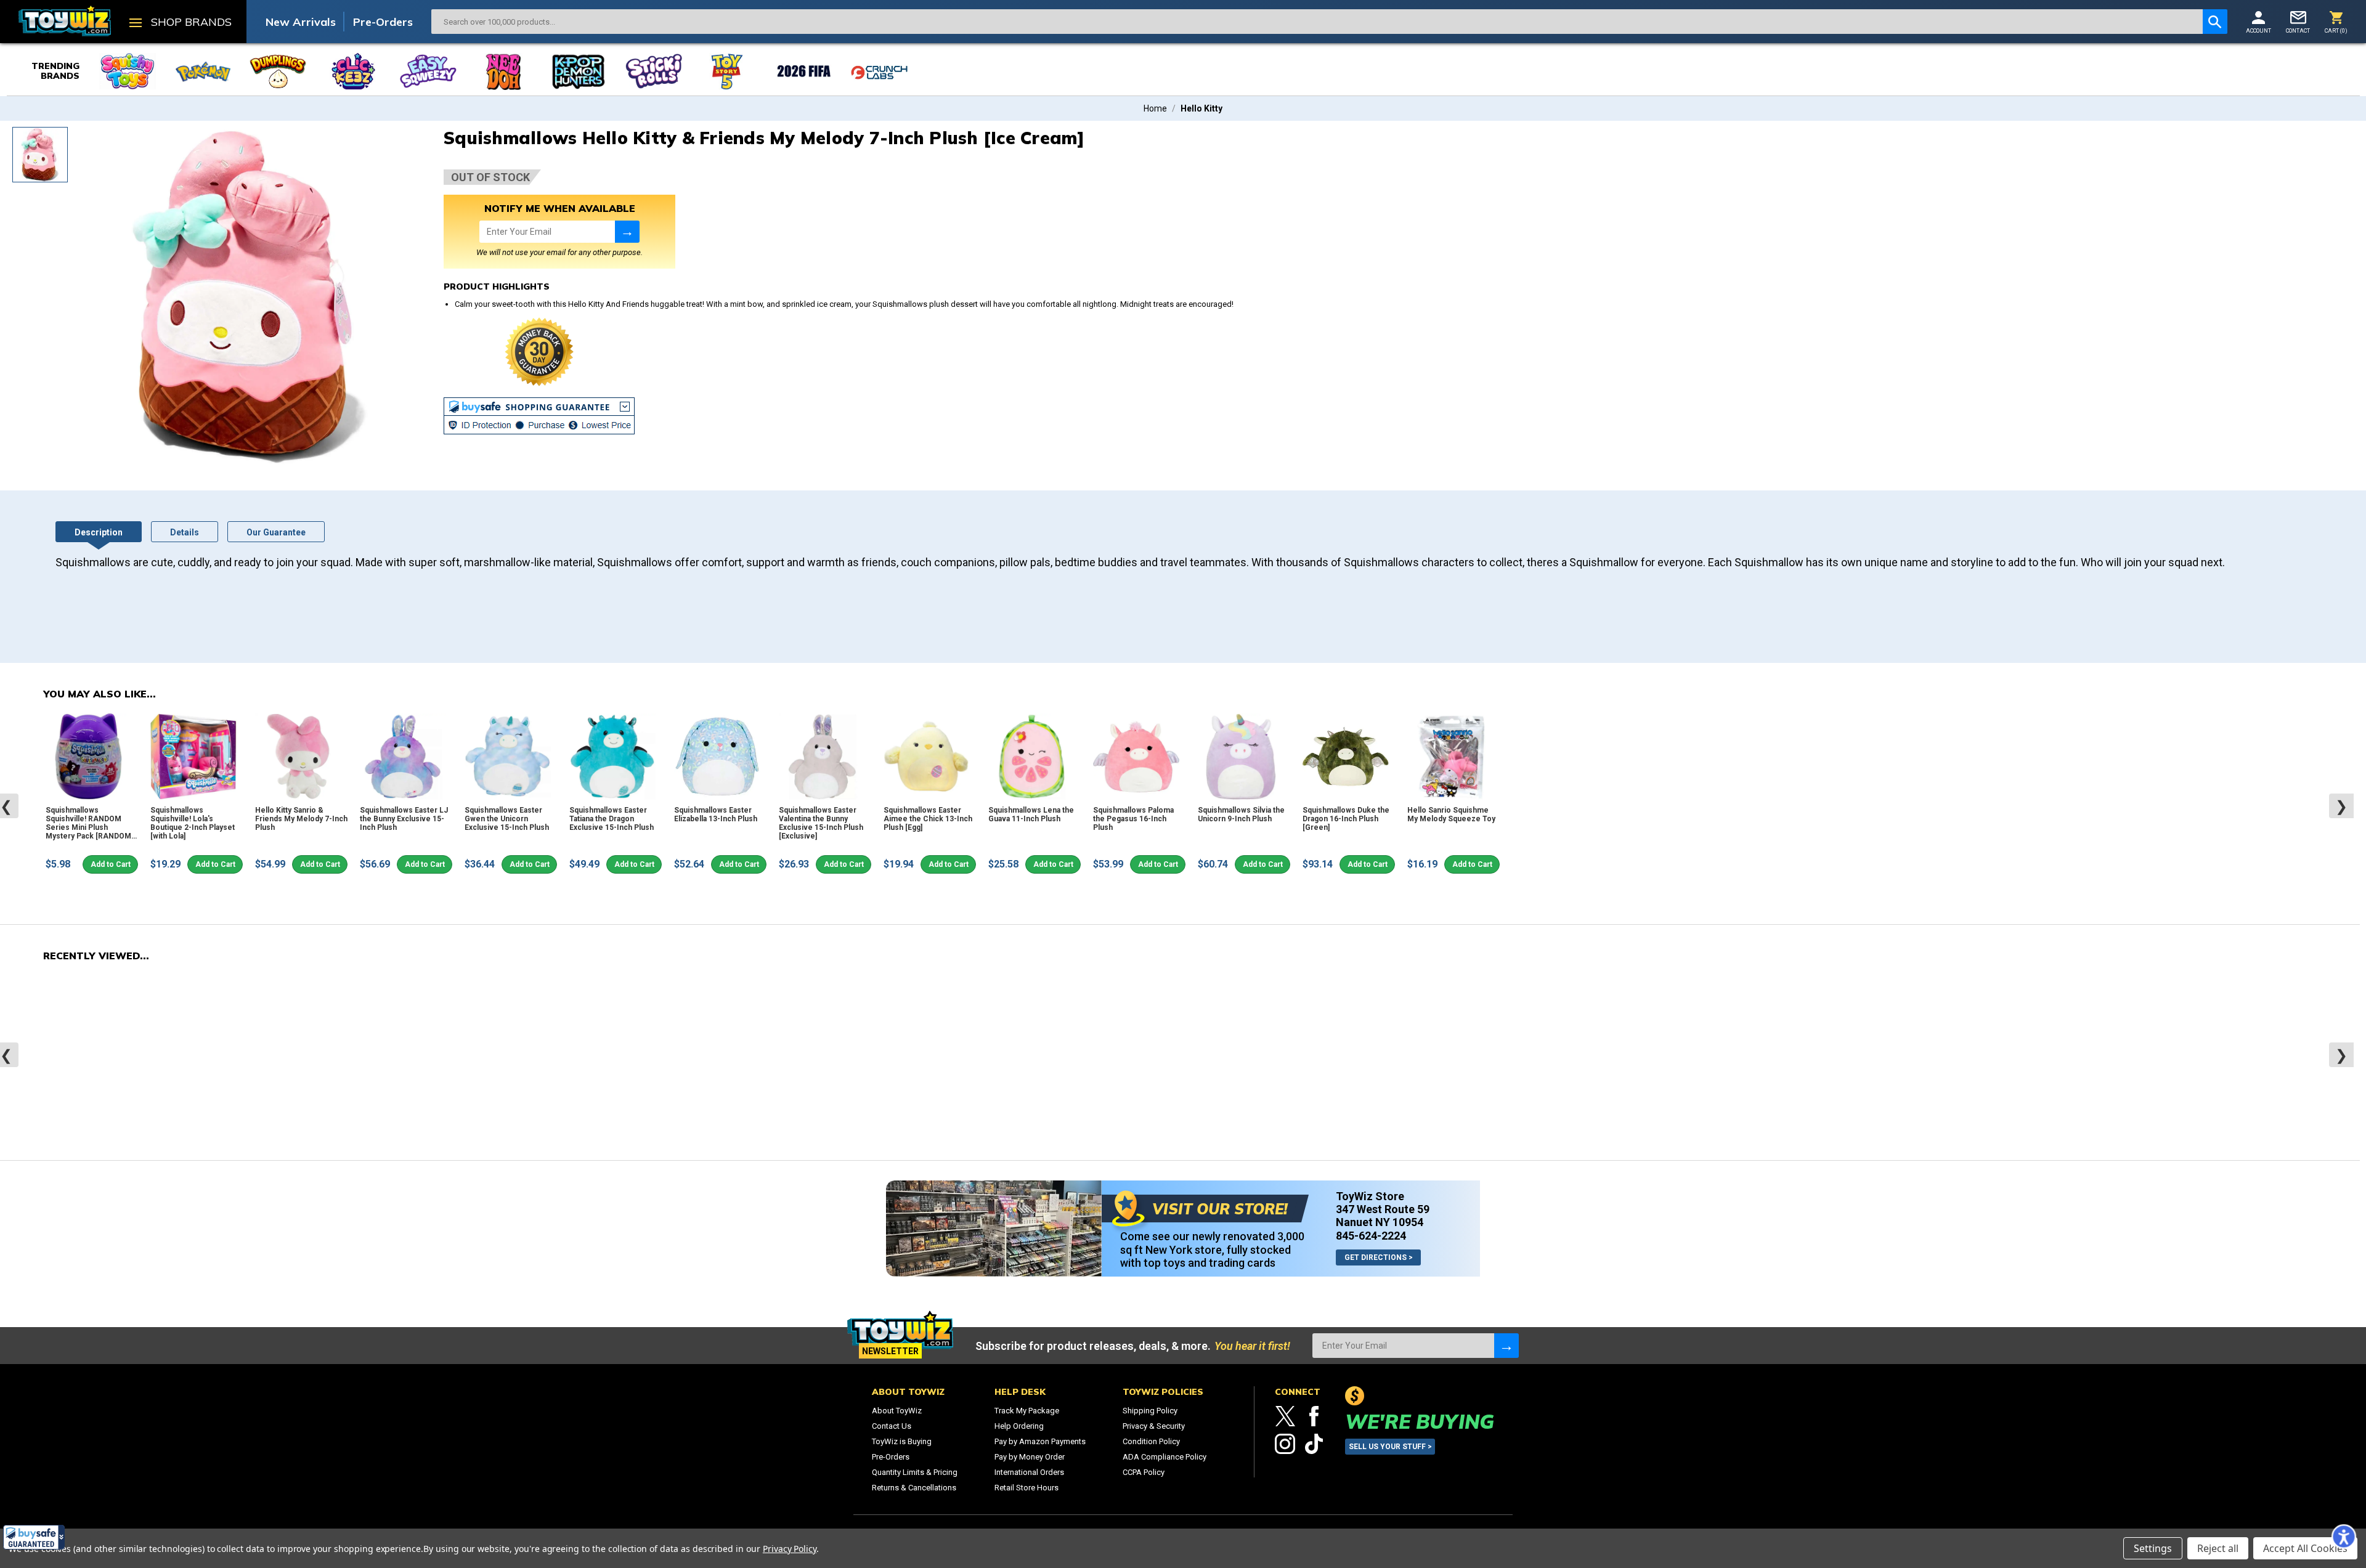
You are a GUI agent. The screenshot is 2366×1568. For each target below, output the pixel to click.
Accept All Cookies (2305, 1548)
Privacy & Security (1154, 1426)
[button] (34, 1537)
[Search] (2215, 22)
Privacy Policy (790, 1549)
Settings (2153, 1548)
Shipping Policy (1150, 1411)
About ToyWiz (897, 1411)
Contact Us (892, 1426)
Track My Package (1027, 1411)
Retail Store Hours (1026, 1488)
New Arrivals (301, 22)
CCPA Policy (1144, 1472)
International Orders (1029, 1472)
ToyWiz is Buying (902, 1441)
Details (185, 532)
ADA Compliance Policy (1165, 1457)
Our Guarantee (276, 532)
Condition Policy (1151, 1441)
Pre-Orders (383, 22)
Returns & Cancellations (914, 1488)
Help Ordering (1019, 1426)
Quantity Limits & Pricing (915, 1472)
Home (1155, 108)
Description (99, 532)
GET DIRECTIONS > (1379, 1257)
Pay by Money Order (1030, 1457)
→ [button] (627, 231)
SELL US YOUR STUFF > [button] (1390, 1447)
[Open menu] (136, 24)
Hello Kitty (1201, 108)
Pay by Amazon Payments (1040, 1441)
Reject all (2218, 1548)
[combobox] (1317, 22)
